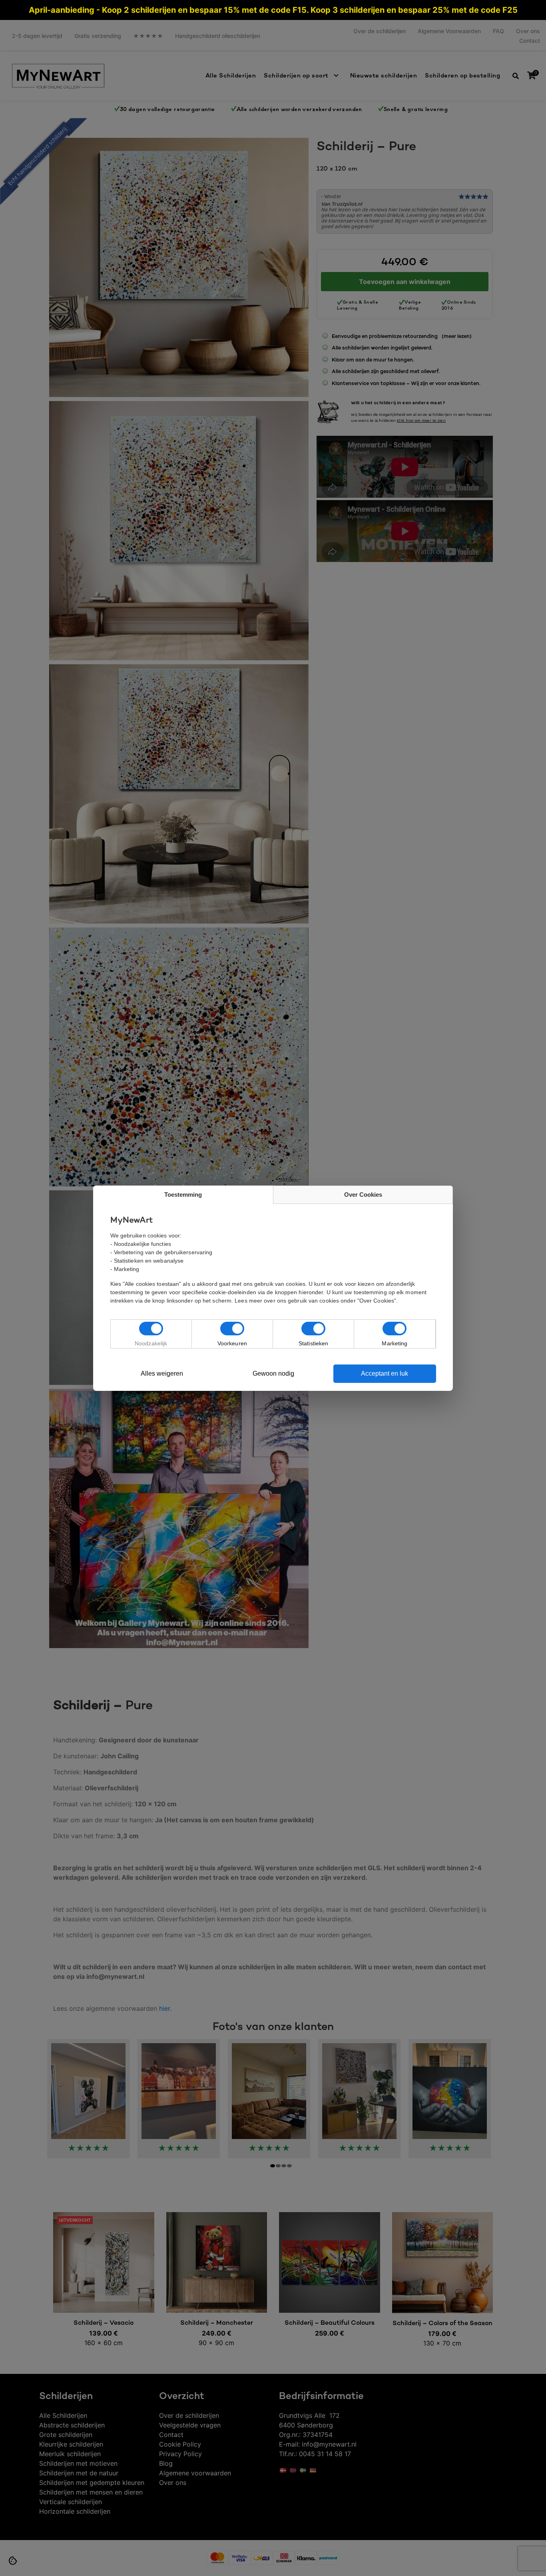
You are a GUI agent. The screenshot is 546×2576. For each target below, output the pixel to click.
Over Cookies (363, 1195)
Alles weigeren (162, 1373)
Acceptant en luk (385, 1373)
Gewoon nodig (273, 1373)
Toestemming (183, 1195)
